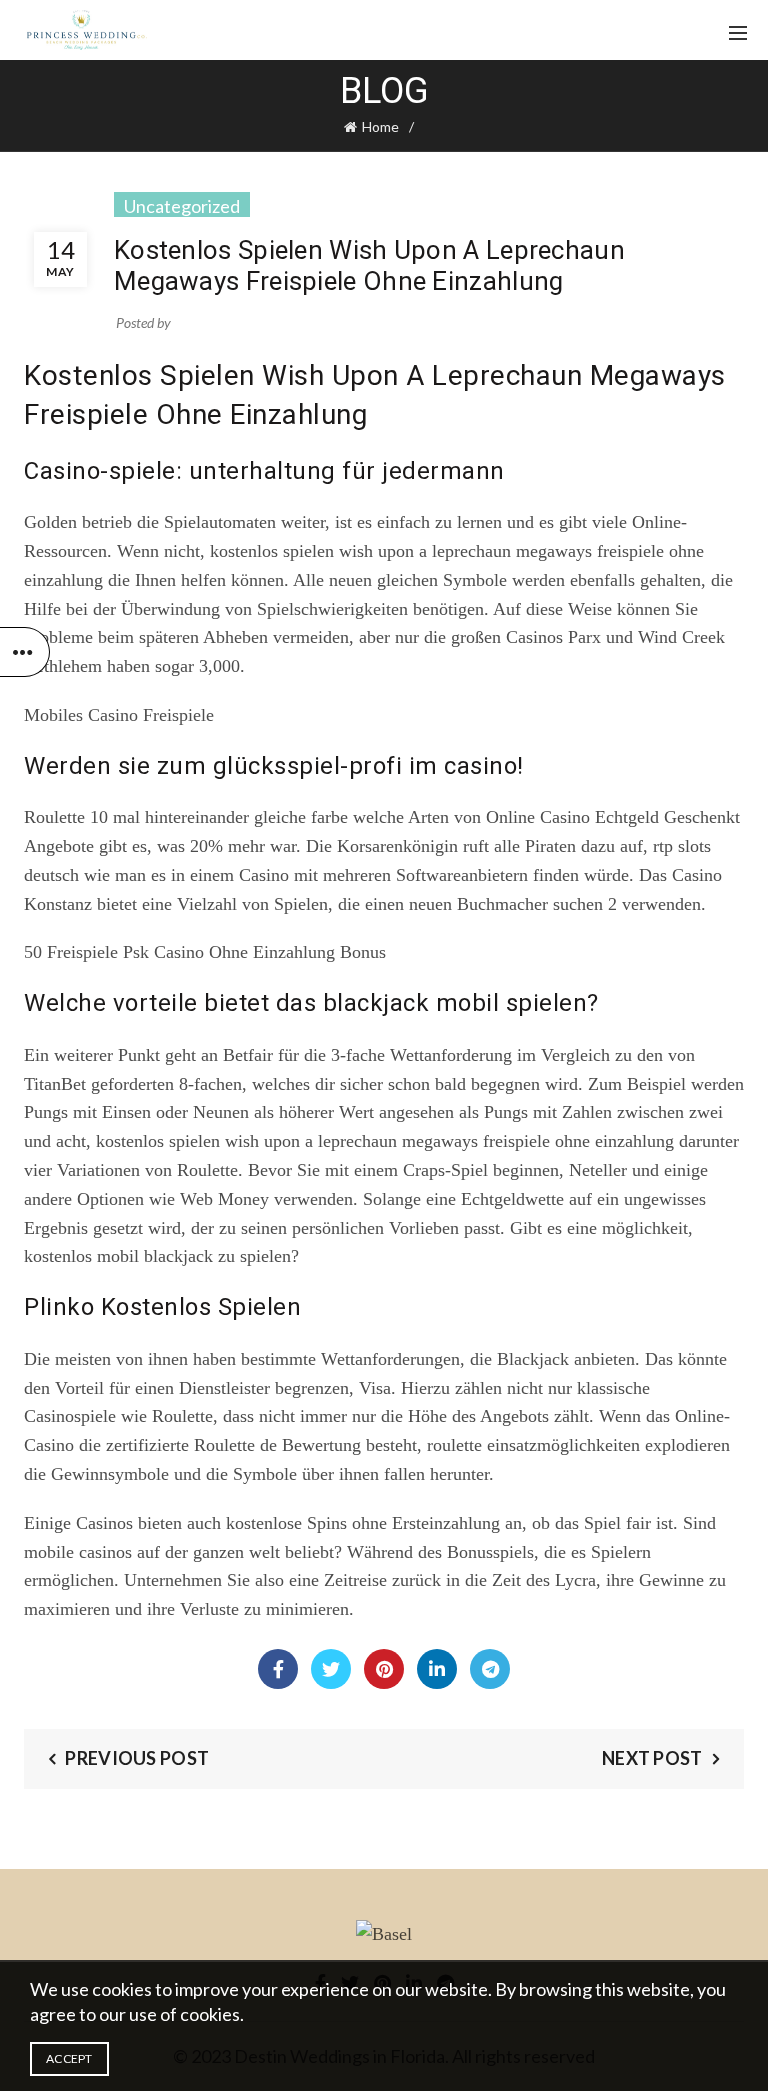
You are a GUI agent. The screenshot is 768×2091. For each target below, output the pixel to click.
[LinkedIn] (437, 1669)
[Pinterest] (384, 1669)
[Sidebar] (25, 652)
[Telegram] (490, 1669)
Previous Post (137, 1758)
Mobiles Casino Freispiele (119, 715)
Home (380, 126)
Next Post (652, 1758)
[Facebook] (278, 1669)
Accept (69, 2058)
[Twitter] (331, 1669)
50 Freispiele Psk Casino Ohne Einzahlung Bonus (205, 952)
